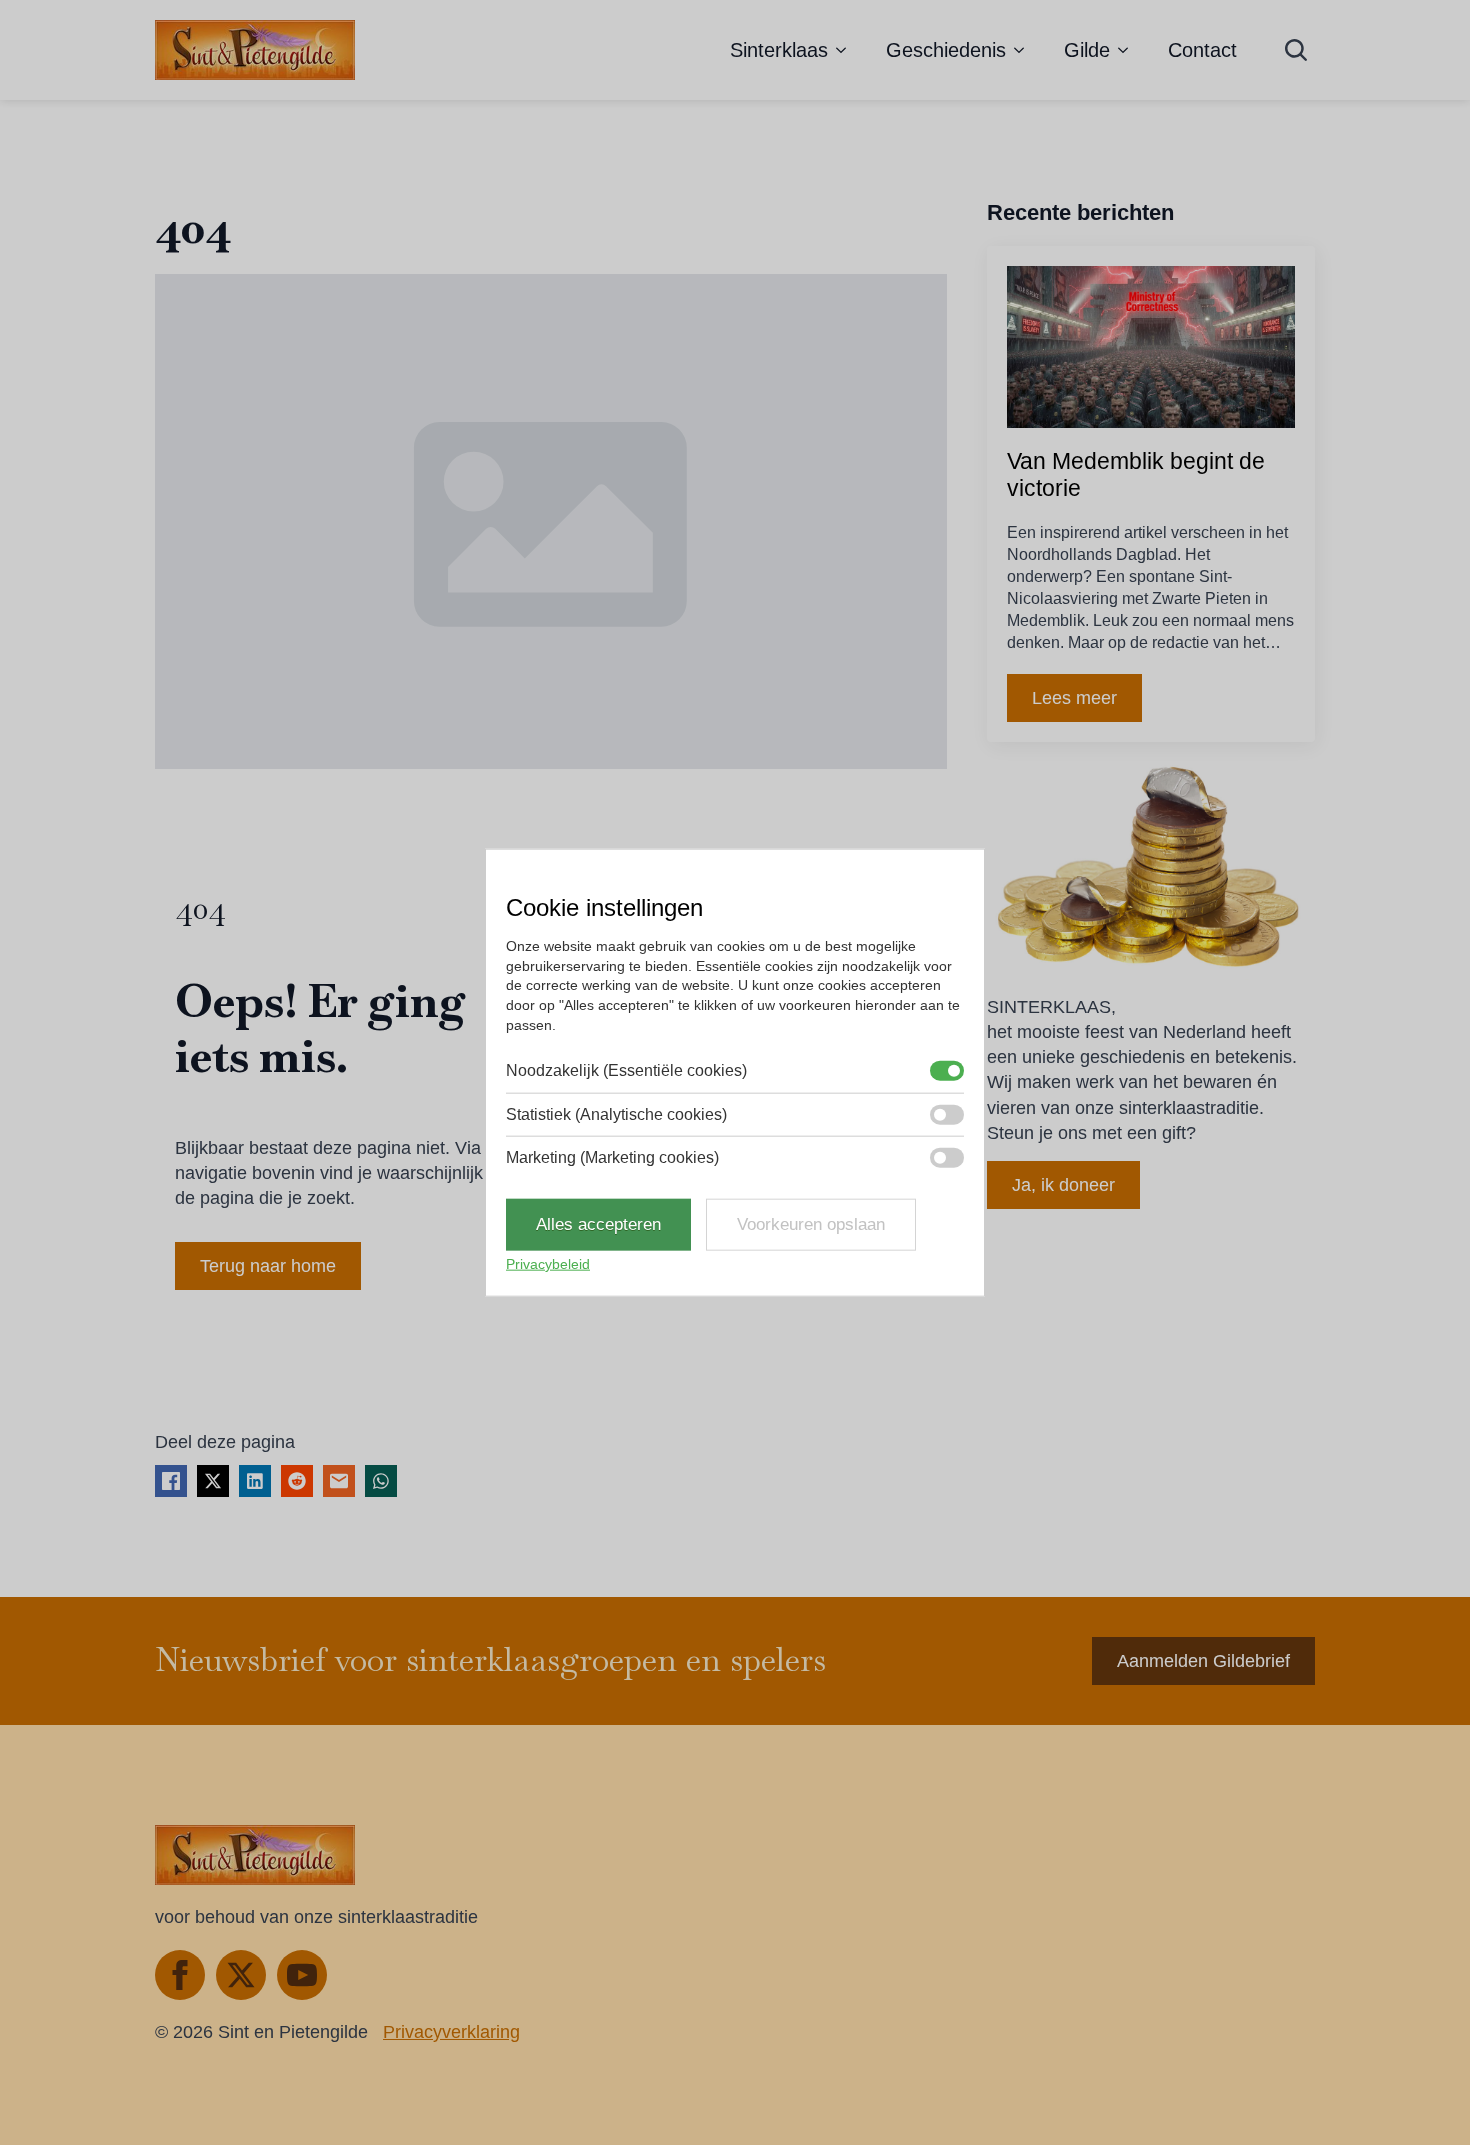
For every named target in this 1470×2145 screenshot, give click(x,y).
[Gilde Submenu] (1129, 50)
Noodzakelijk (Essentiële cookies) (626, 1070)
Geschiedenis (946, 50)
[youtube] (302, 1975)
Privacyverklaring (451, 2032)
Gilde (1087, 50)
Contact (1202, 50)
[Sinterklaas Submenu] (847, 50)
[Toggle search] (1296, 50)
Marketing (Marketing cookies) (612, 1157)
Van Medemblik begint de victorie (1136, 475)
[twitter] (241, 1975)
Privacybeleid (548, 1264)
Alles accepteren (598, 1224)
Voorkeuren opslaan (811, 1224)
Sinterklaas (779, 50)
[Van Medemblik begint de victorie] (1151, 347)
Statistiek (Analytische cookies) (616, 1113)
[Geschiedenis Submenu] (1025, 50)
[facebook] (180, 1975)
